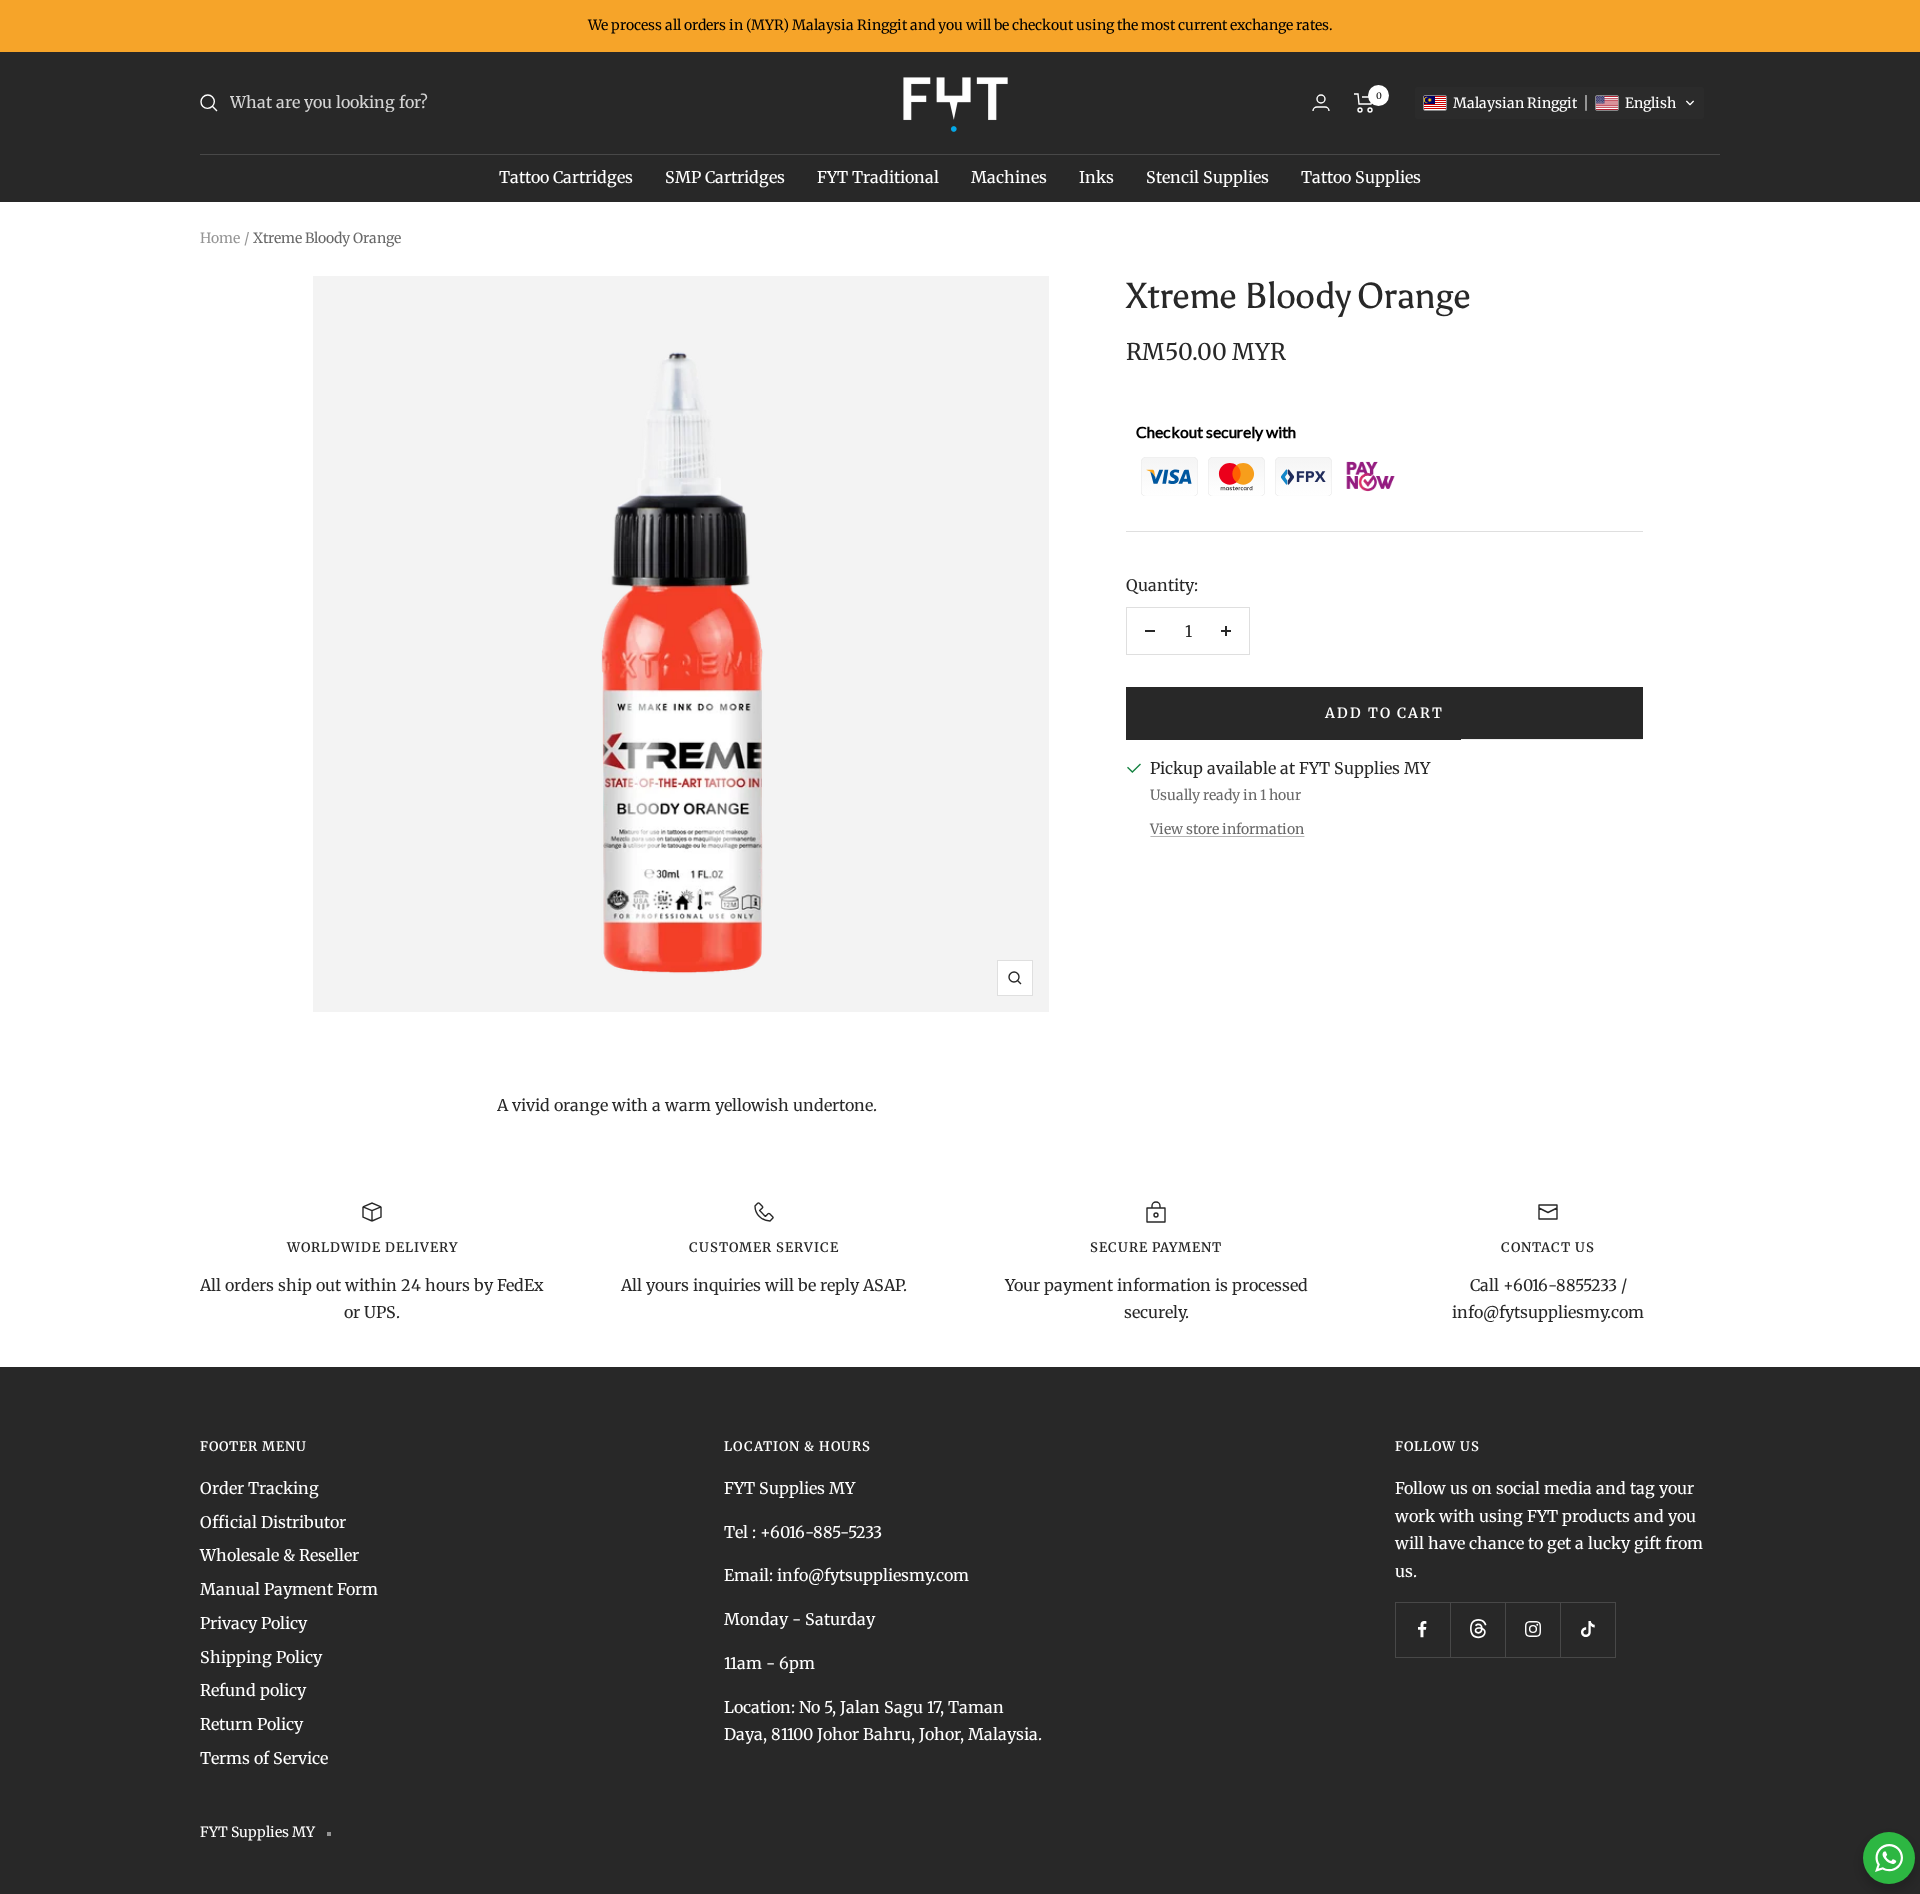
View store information (1227, 829)
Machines (1009, 177)
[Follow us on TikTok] (1587, 1629)
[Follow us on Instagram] (1532, 1629)
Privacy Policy (253, 1623)
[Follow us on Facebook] (1422, 1629)
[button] (1559, 103)
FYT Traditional (878, 177)
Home (220, 238)
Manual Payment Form (289, 1589)
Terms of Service (264, 1758)
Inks (1096, 177)
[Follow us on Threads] (1477, 1629)
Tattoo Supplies (1361, 177)
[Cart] (1364, 103)
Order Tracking (259, 1488)
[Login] (1321, 102)
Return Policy (251, 1724)
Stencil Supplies (1207, 177)
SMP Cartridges (725, 177)
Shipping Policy (261, 1657)
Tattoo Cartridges (566, 177)
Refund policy (253, 1690)
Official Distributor (273, 1522)
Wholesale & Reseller (279, 1555)
